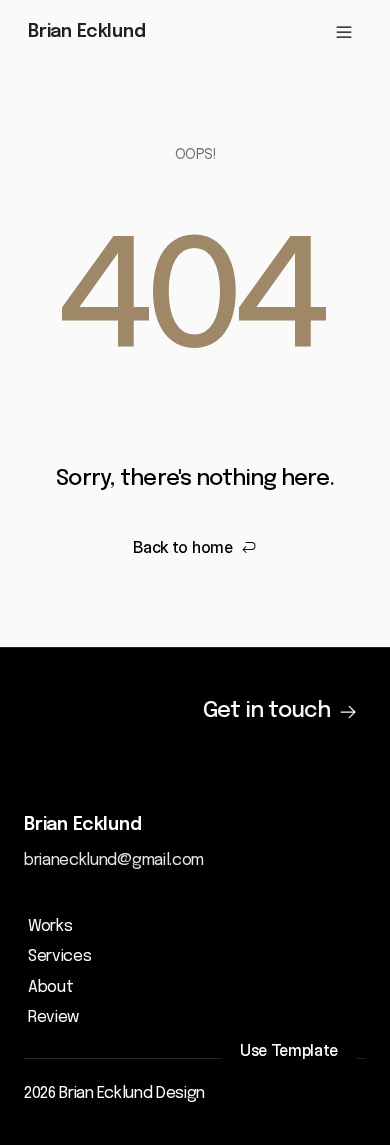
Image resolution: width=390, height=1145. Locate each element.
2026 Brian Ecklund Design (114, 1093)
